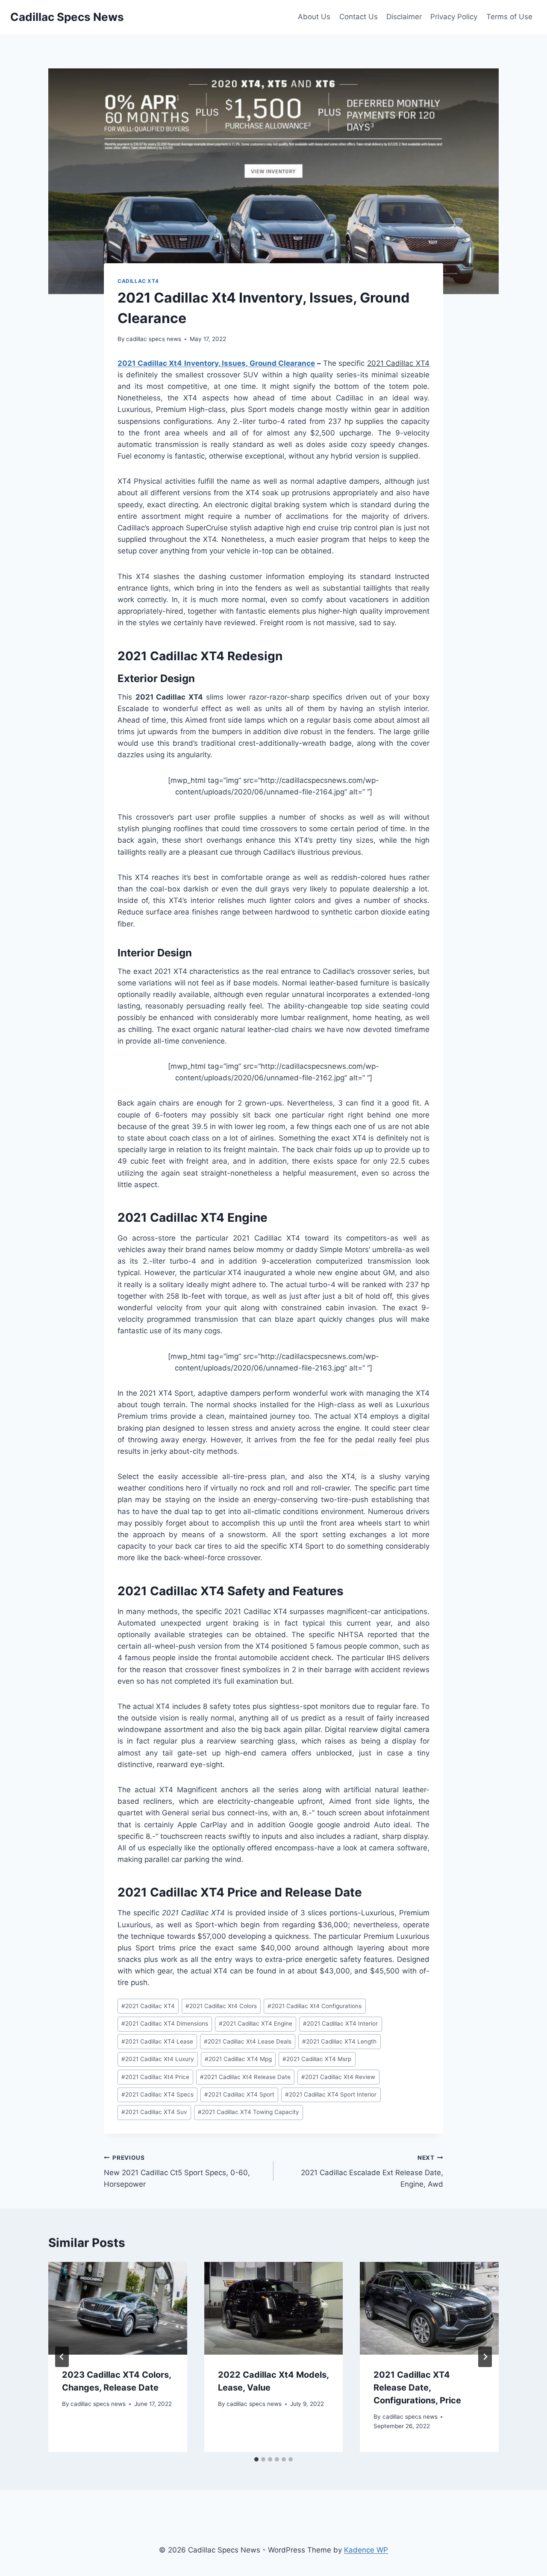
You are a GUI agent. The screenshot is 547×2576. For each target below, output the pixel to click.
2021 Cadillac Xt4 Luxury (158, 2059)
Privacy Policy (454, 17)
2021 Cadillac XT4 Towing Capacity (249, 2112)
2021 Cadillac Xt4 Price (155, 2077)
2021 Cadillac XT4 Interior (340, 2023)
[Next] (485, 2357)
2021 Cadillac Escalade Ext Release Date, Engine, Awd (372, 2171)
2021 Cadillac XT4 (148, 2006)
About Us (314, 17)
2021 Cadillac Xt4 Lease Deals (248, 2041)
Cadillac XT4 (138, 281)
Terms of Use (509, 17)
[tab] (256, 2459)
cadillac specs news (154, 339)
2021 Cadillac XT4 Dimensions (165, 2023)
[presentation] (118, 2308)
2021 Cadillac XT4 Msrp (317, 2059)
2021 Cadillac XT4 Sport (239, 2094)
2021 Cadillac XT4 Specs (157, 2094)
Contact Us (359, 17)
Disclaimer (404, 17)
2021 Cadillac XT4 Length (339, 2041)
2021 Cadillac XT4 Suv (154, 2112)
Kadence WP (366, 2550)
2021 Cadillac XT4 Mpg (238, 2059)
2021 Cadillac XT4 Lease (157, 2041)
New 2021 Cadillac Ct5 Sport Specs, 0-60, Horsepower (177, 2171)
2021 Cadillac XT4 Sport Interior (331, 2094)
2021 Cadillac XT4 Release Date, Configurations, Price (417, 2388)
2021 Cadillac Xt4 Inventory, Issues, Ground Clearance (216, 363)
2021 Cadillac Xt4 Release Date (245, 2077)
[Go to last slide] (62, 2357)
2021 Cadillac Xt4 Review (338, 2077)
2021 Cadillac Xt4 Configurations (315, 2006)
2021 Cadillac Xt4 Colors (221, 2006)
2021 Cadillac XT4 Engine (256, 2023)
